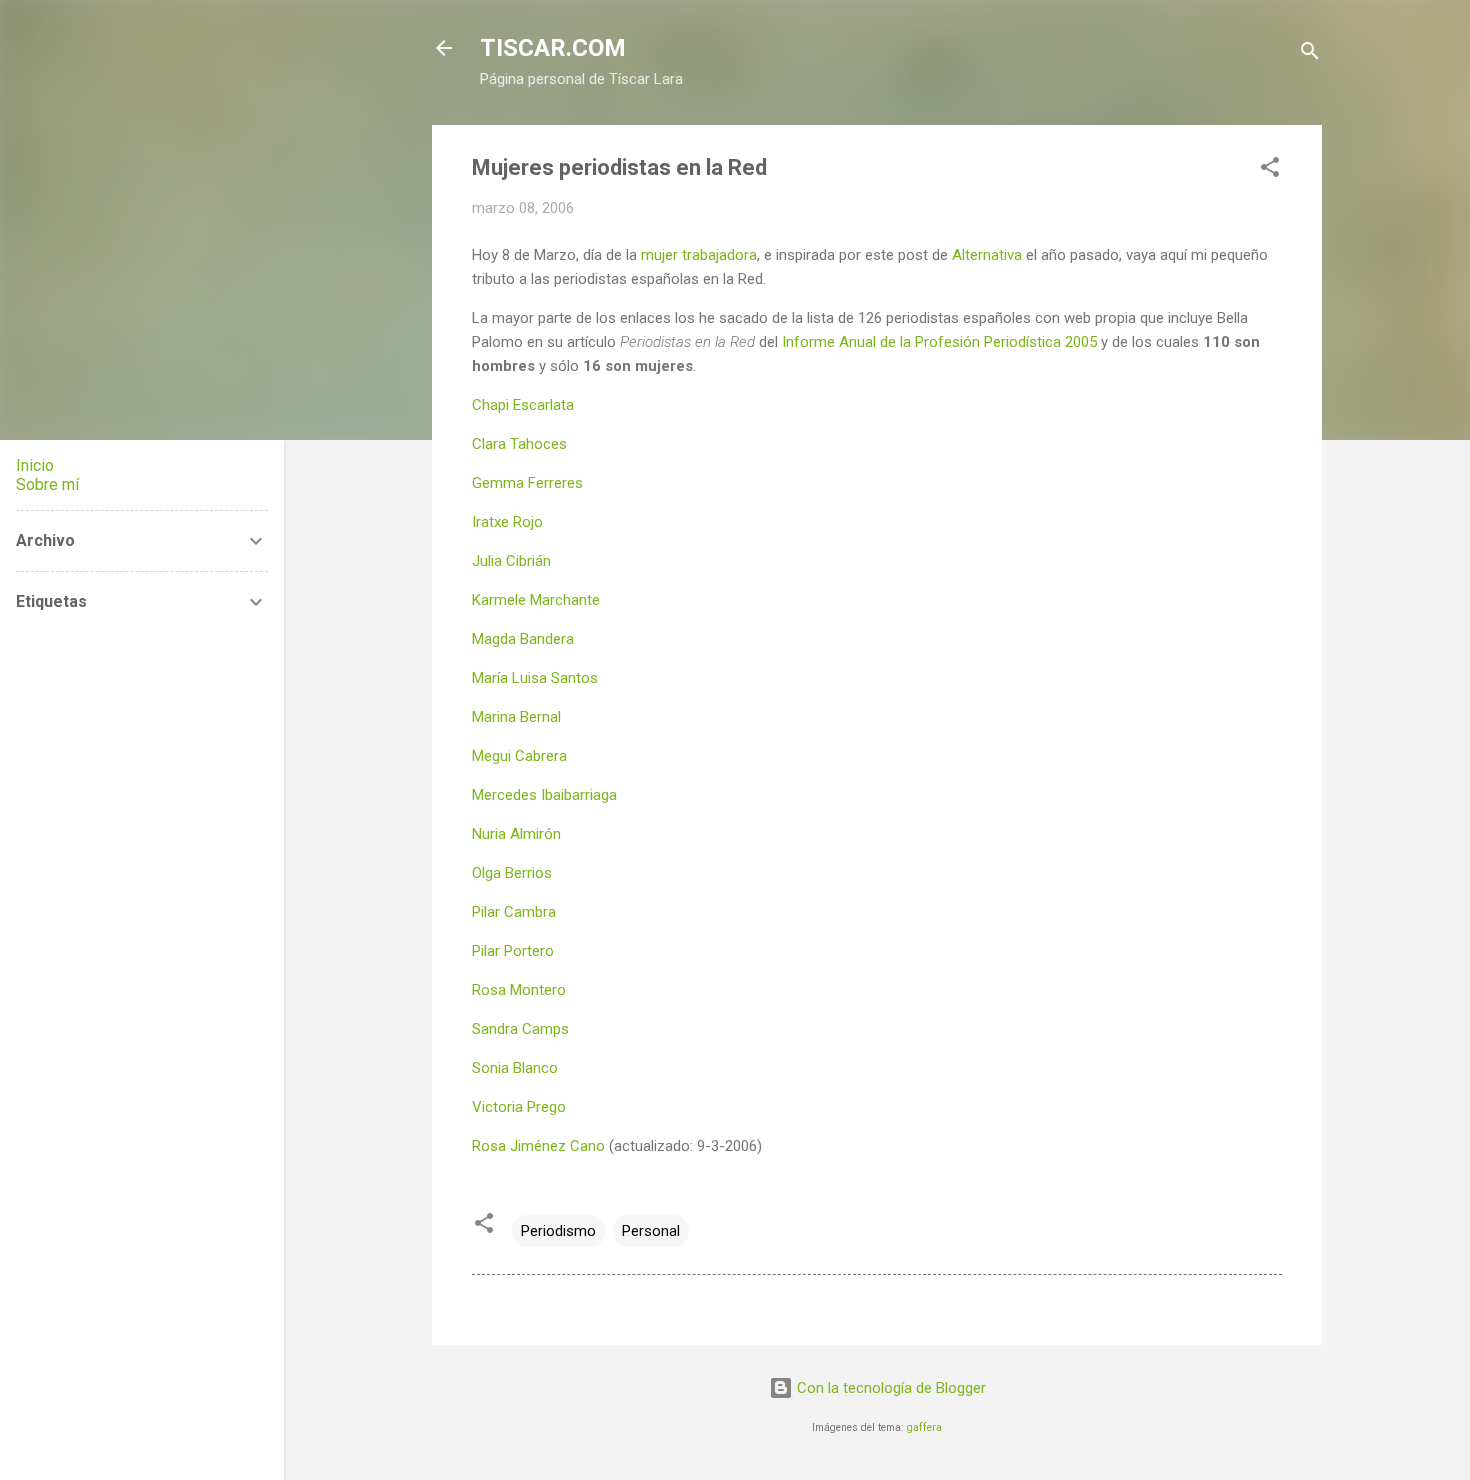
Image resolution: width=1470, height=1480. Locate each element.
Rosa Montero (519, 990)
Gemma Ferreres (527, 483)
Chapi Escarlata (523, 405)
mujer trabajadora (699, 255)
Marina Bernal (516, 717)
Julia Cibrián (511, 561)
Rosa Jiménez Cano (538, 1146)
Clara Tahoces (519, 444)
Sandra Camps (520, 1029)
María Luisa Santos (535, 678)
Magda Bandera (523, 639)
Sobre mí (47, 484)
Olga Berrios (512, 873)
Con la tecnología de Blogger (889, 1388)
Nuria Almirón (516, 834)
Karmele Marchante (536, 600)
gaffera (924, 1427)
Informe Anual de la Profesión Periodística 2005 (939, 342)
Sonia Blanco (515, 1068)
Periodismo (558, 1231)
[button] (1270, 170)
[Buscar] (1310, 54)
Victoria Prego (519, 1107)
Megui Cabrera (519, 756)
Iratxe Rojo (507, 522)
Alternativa (987, 255)
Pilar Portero (513, 951)
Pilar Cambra (514, 912)
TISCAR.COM (553, 48)
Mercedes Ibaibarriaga (544, 795)
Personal (651, 1231)
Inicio (35, 465)
